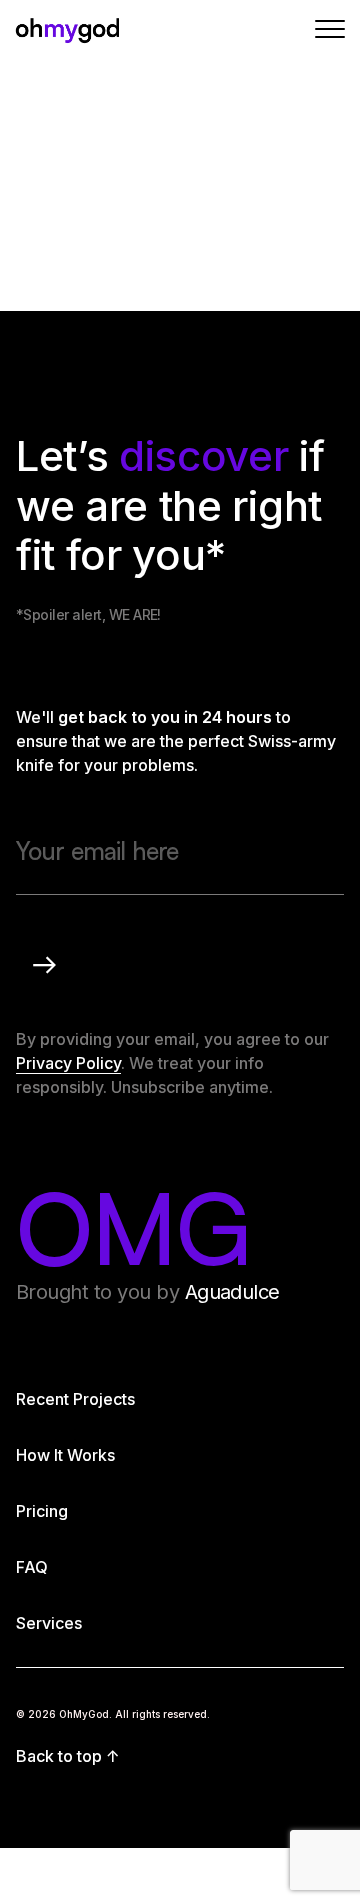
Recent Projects (75, 1399)
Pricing (42, 1511)
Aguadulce (232, 1292)
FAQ (32, 1567)
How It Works (65, 1455)
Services (49, 1623)
